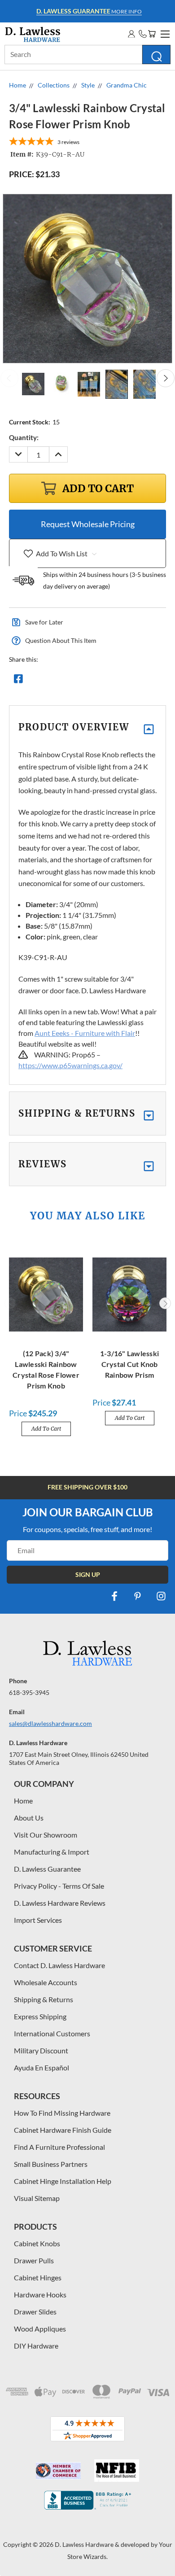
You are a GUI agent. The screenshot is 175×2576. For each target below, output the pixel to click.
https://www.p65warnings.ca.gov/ (70, 1065)
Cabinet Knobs (37, 2243)
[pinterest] (138, 1596)
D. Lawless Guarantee (47, 1869)
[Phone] (143, 34)
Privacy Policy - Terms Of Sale (59, 1886)
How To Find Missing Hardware (62, 2113)
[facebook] (114, 1596)
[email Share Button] (51, 681)
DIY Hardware (36, 2346)
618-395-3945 (29, 1692)
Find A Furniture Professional (59, 2147)
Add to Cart (46, 1429)
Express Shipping (40, 2016)
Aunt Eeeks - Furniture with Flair (85, 1033)
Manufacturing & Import (52, 1852)
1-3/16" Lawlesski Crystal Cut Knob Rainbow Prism (129, 1364)
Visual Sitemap (37, 2198)
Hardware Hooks (40, 2294)
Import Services (38, 1920)
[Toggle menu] (164, 33)
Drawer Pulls (34, 2260)
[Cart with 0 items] (152, 34)
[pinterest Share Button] (115, 681)
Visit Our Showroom (46, 1835)
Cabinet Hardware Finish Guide (63, 2130)
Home (23, 1801)
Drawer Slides (35, 2312)
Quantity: (24, 437)
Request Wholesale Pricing (88, 524)
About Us (29, 1818)
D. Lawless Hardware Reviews (60, 1903)
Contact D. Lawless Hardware (59, 1965)
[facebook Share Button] (18, 681)
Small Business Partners (51, 2164)
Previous (9, 378)
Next (166, 378)
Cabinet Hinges (38, 2277)
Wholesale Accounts (46, 1982)
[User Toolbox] (131, 34)
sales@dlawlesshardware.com (50, 1723)
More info (89, 11)
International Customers (52, 2033)
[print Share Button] (83, 681)
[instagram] (161, 1596)
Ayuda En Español (42, 2067)
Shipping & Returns (44, 1999)
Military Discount (41, 2050)
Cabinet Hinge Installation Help (63, 2181)
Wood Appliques (40, 2329)
